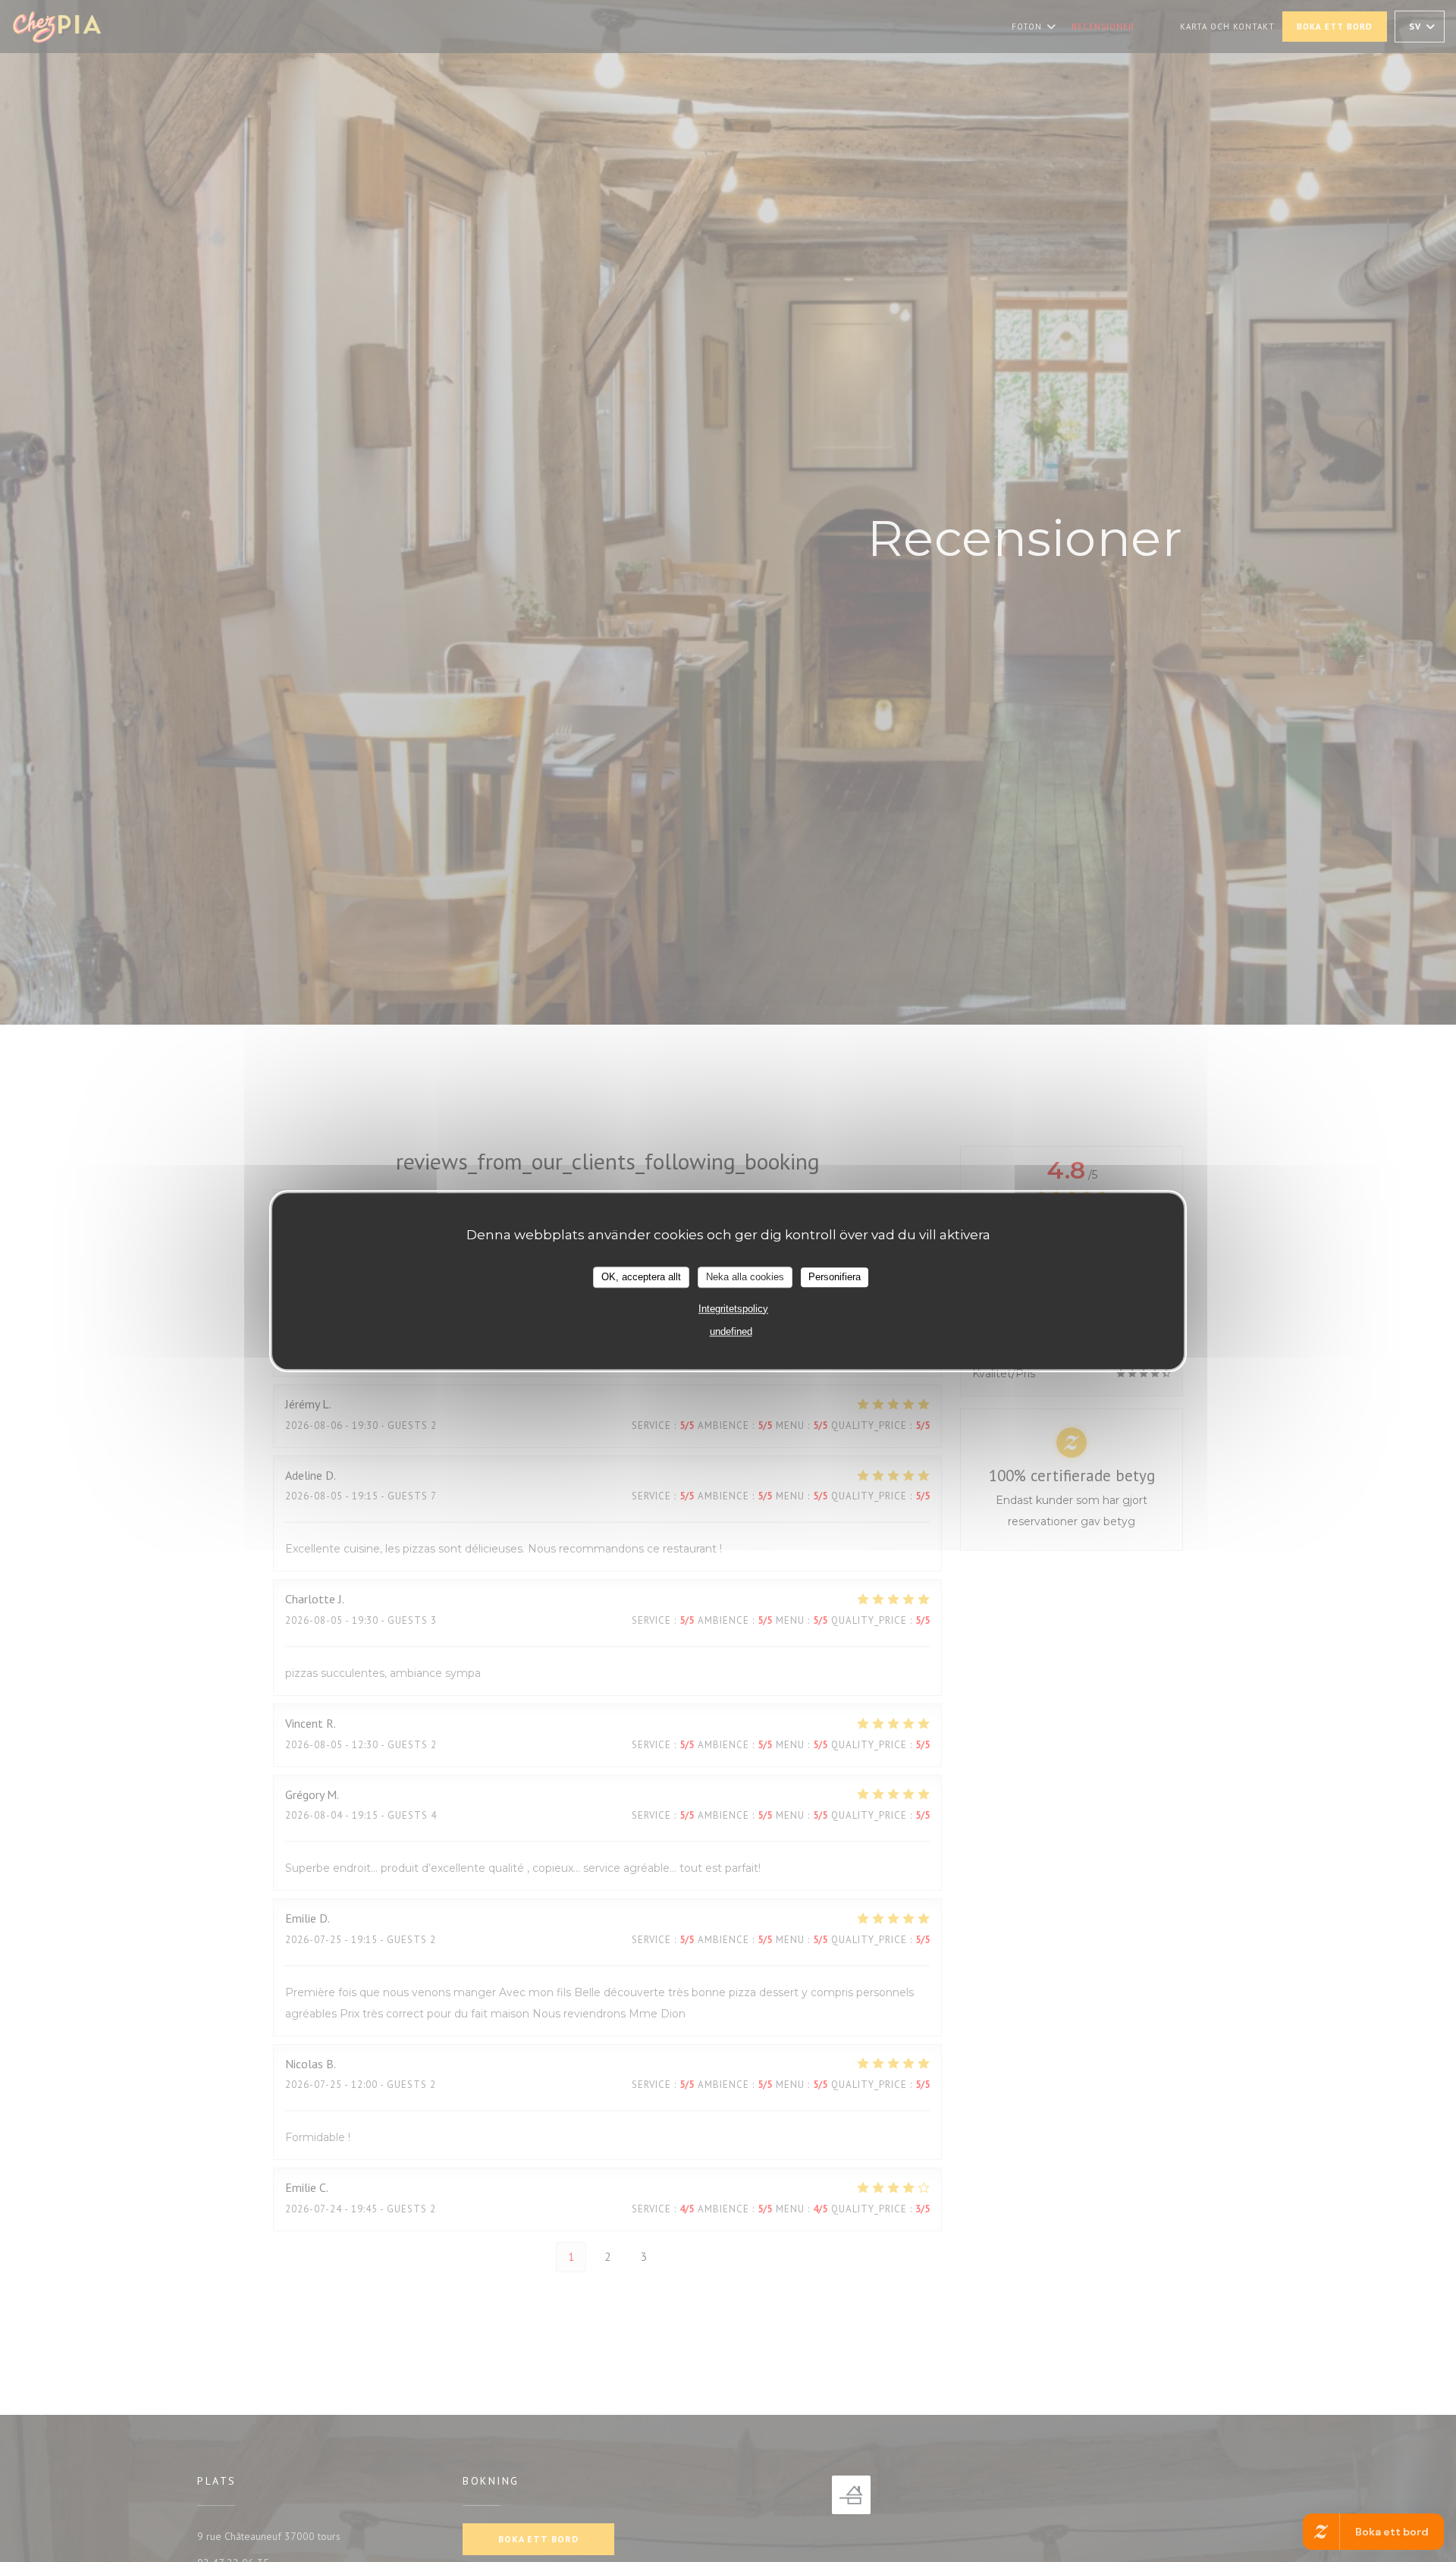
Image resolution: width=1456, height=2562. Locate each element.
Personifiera (835, 1277)
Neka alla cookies (745, 1277)
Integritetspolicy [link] (733, 1309)
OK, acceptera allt (641, 1277)
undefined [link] (731, 1331)
